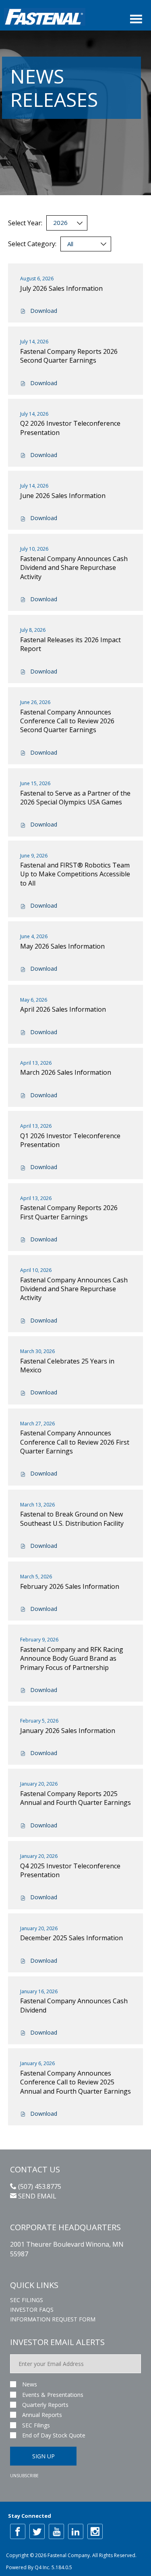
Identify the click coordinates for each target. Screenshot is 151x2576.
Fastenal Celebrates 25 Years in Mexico (67, 1366)
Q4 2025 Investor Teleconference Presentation (70, 1870)
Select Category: (32, 244)
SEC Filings (27, 2300)
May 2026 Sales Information (62, 946)
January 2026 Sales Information (68, 1731)
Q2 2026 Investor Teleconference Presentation (70, 428)
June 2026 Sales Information (63, 496)
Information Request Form (53, 2319)
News (30, 2384)
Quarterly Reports (45, 2405)
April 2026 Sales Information (63, 1009)
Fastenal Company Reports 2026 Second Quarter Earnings (69, 356)
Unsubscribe (24, 2476)
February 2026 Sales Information (70, 1586)
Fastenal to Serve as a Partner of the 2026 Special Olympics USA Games (75, 798)
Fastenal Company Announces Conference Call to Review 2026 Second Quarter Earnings (67, 721)
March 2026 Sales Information (66, 1072)
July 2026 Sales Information (61, 288)
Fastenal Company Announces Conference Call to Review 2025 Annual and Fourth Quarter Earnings (75, 2082)
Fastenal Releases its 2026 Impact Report (70, 644)
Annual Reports (42, 2415)
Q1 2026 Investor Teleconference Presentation (70, 1140)
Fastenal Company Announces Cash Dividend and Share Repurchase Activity (74, 568)
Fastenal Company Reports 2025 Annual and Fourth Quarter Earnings (75, 1798)
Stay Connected (30, 2516)
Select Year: (25, 223)
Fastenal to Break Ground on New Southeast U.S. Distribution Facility (72, 1519)
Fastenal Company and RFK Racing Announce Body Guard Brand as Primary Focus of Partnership (72, 1658)
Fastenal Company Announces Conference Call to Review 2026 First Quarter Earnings (75, 1442)
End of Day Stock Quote (54, 2435)
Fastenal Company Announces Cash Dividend (74, 2005)
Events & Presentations (53, 2395)
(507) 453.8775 (39, 2186)
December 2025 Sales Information (71, 1938)
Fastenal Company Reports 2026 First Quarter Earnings (69, 1212)
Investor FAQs (32, 2310)
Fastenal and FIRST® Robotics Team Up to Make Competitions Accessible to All (75, 874)
